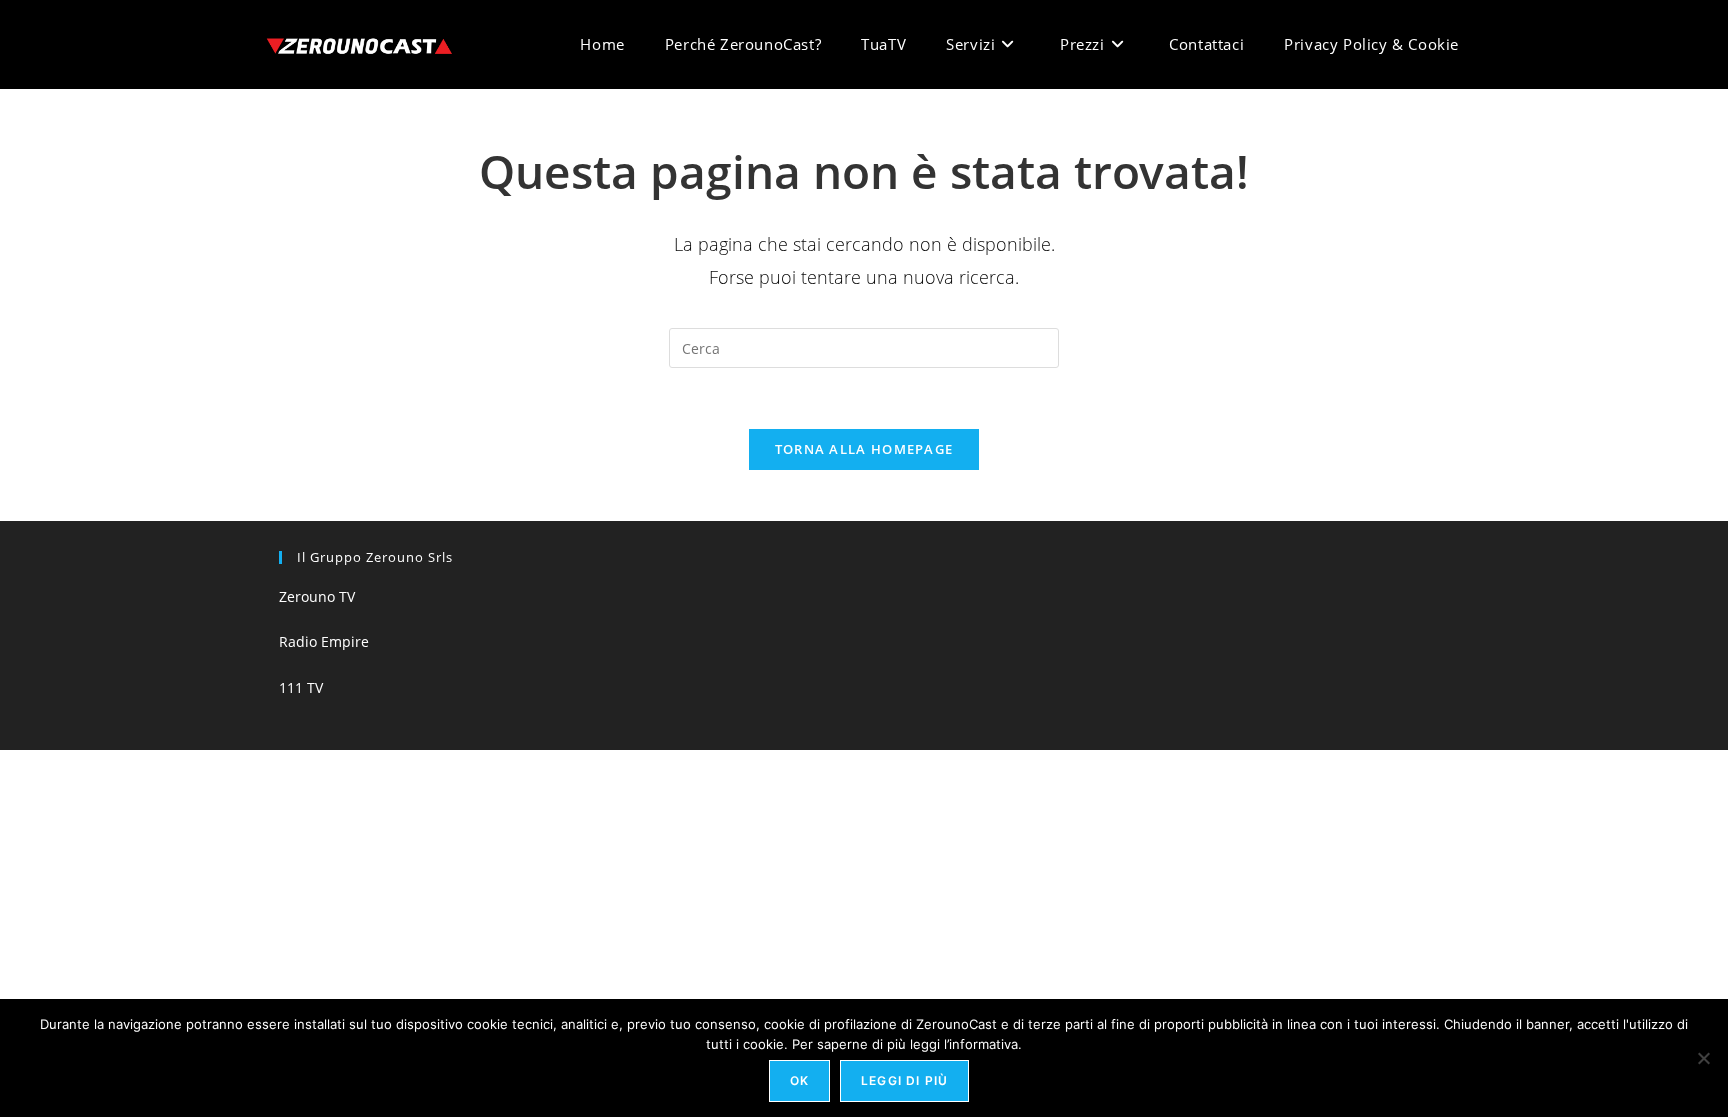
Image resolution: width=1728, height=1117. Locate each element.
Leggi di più (904, 1080)
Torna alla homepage (864, 449)
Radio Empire (324, 641)
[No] (1703, 1058)
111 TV (301, 687)
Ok (799, 1080)
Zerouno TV (317, 596)
